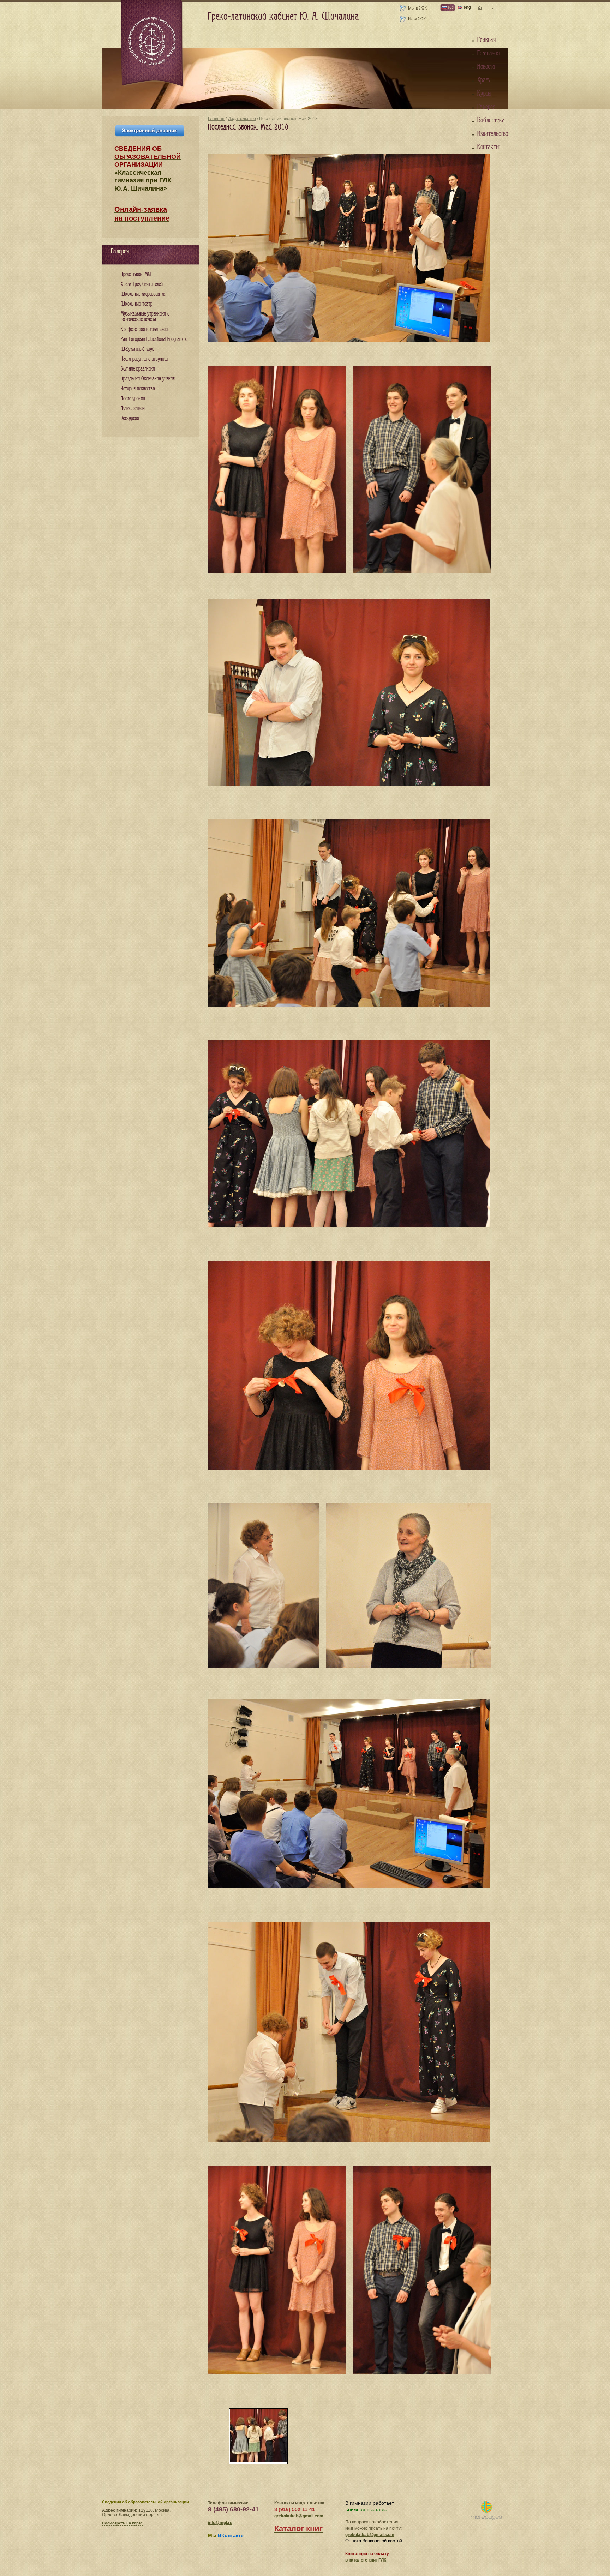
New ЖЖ (417, 19)
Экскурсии (130, 418)
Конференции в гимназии (144, 329)
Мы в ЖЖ (417, 8)
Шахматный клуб (137, 349)
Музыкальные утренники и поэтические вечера (145, 317)
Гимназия (488, 53)
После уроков (133, 399)
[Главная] (152, 44)
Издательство (242, 119)
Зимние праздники (138, 369)
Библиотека (491, 120)
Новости (486, 67)
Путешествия (133, 409)
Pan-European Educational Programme (154, 339)
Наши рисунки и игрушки (144, 359)
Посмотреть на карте (122, 2523)
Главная (216, 119)
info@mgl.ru (220, 2523)
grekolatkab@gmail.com (299, 2516)
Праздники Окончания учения (148, 379)
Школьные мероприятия (143, 294)
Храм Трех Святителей (142, 284)
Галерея (486, 107)
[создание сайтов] (486, 2511)
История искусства (138, 389)
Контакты (488, 147)
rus (450, 7)
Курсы (484, 94)
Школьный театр (137, 304)
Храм (484, 80)
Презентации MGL (137, 274)
